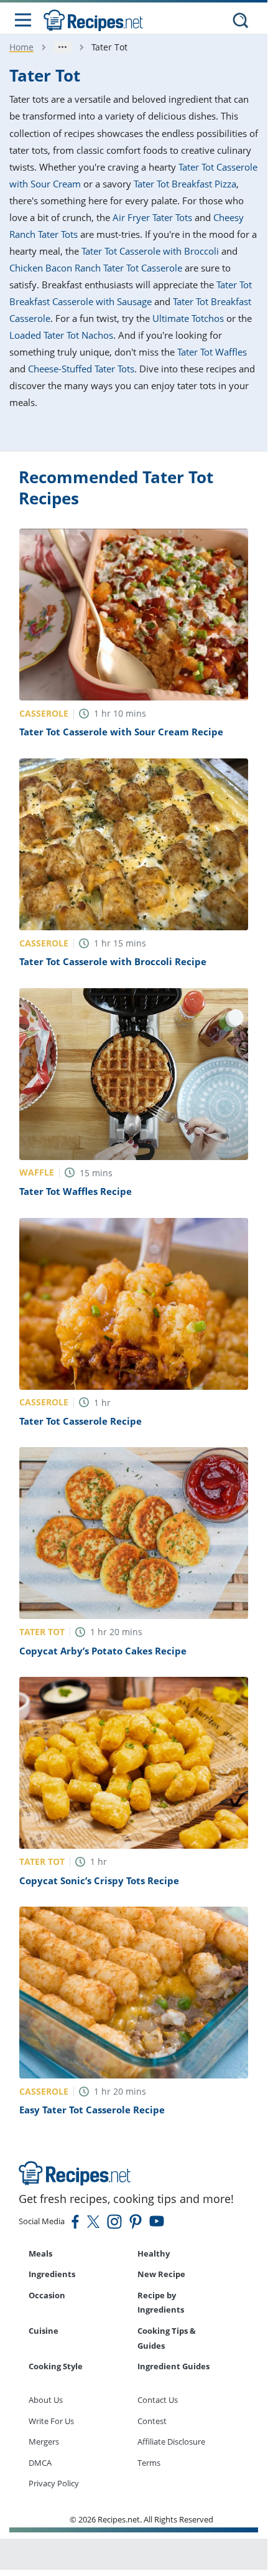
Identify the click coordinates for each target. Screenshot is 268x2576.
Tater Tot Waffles (212, 352)
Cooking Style (56, 2366)
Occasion (47, 2295)
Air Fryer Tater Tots (152, 217)
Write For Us (51, 2421)
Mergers (44, 2442)
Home (21, 47)
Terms (149, 2463)
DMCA (40, 2463)
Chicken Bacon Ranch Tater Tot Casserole (96, 268)
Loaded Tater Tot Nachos (61, 335)
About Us (46, 2400)
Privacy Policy (54, 2483)
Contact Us (158, 2400)
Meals (40, 2253)
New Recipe (161, 2274)
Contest (152, 2421)
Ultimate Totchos (188, 318)
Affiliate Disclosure (171, 2442)
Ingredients (52, 2274)
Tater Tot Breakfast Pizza (185, 184)
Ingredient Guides (173, 2366)
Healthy (154, 2253)
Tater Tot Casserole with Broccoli (150, 251)
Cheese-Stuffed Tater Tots (81, 369)
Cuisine (44, 2331)
